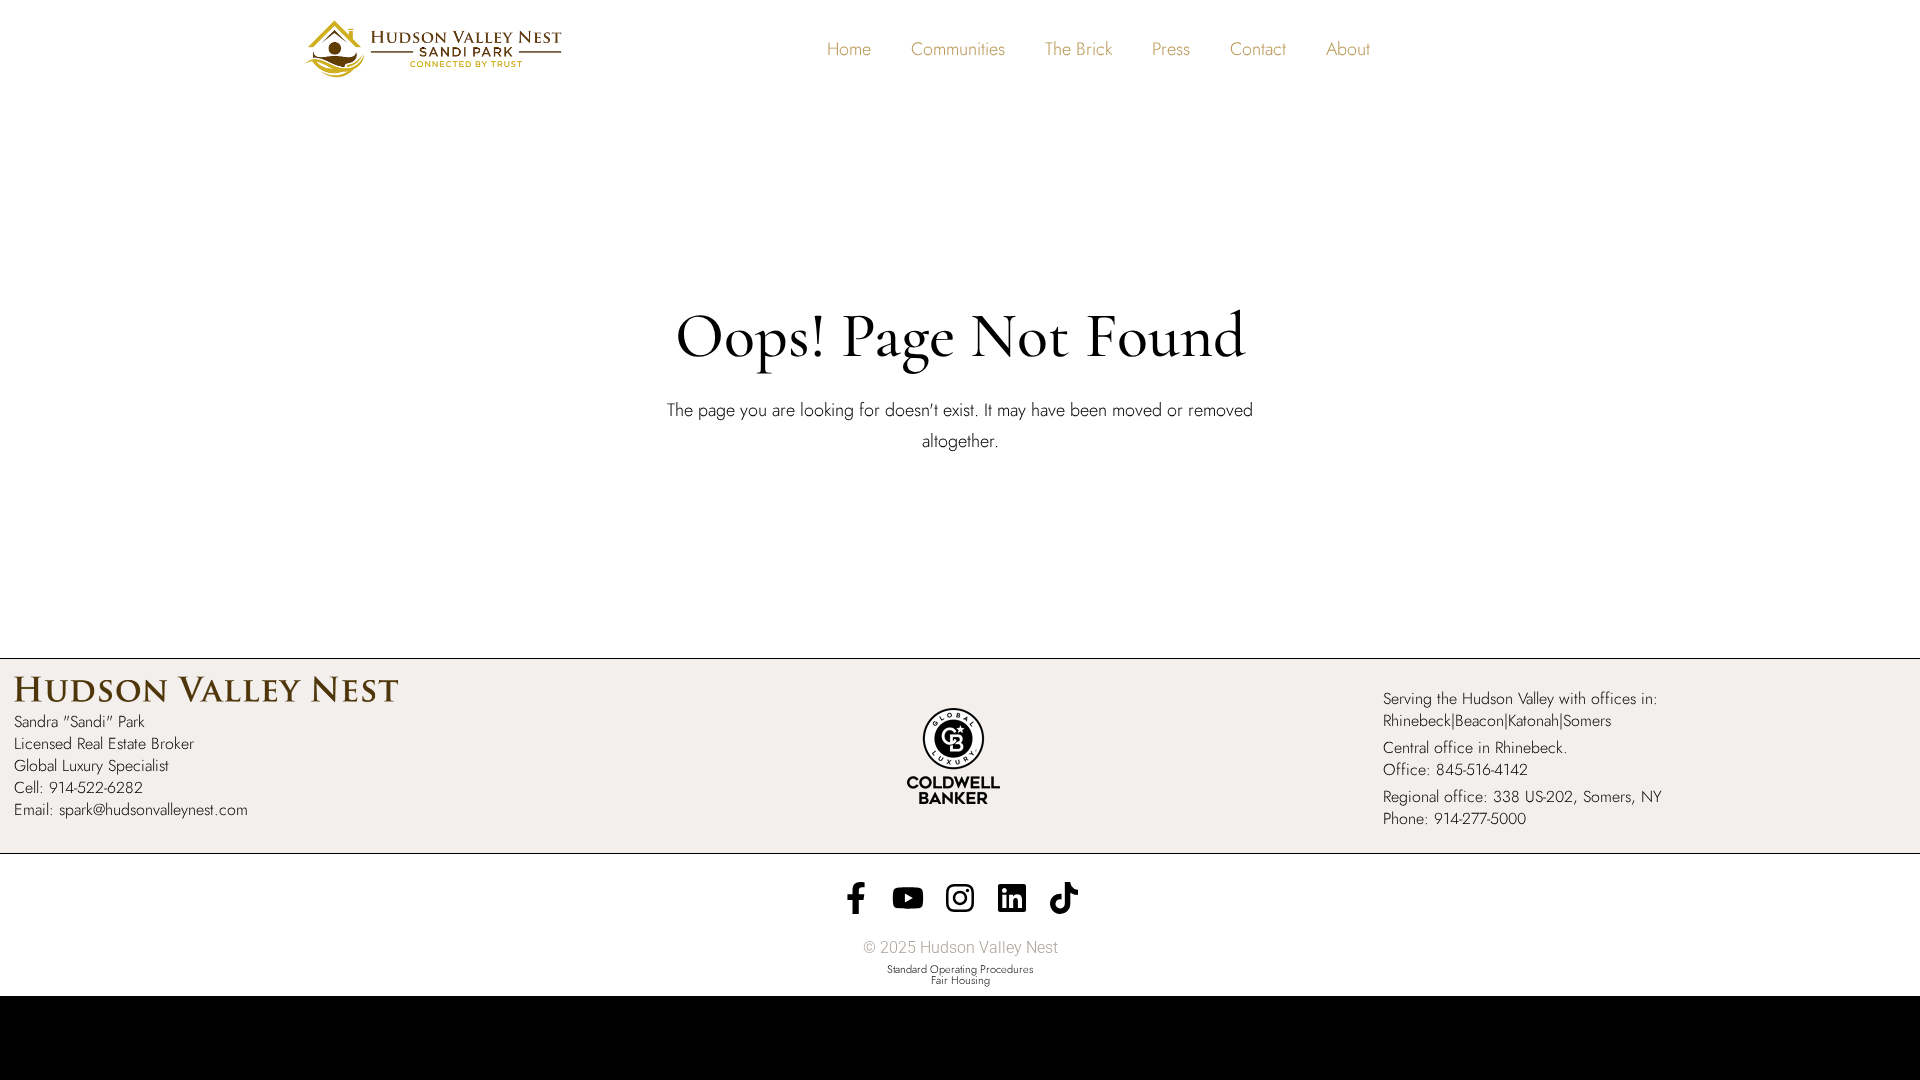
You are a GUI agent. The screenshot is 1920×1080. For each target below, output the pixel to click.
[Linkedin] (1012, 898)
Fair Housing (960, 980)
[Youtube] (908, 898)
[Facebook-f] (856, 898)
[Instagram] (960, 898)
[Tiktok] (1064, 898)
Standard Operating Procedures (960, 969)
